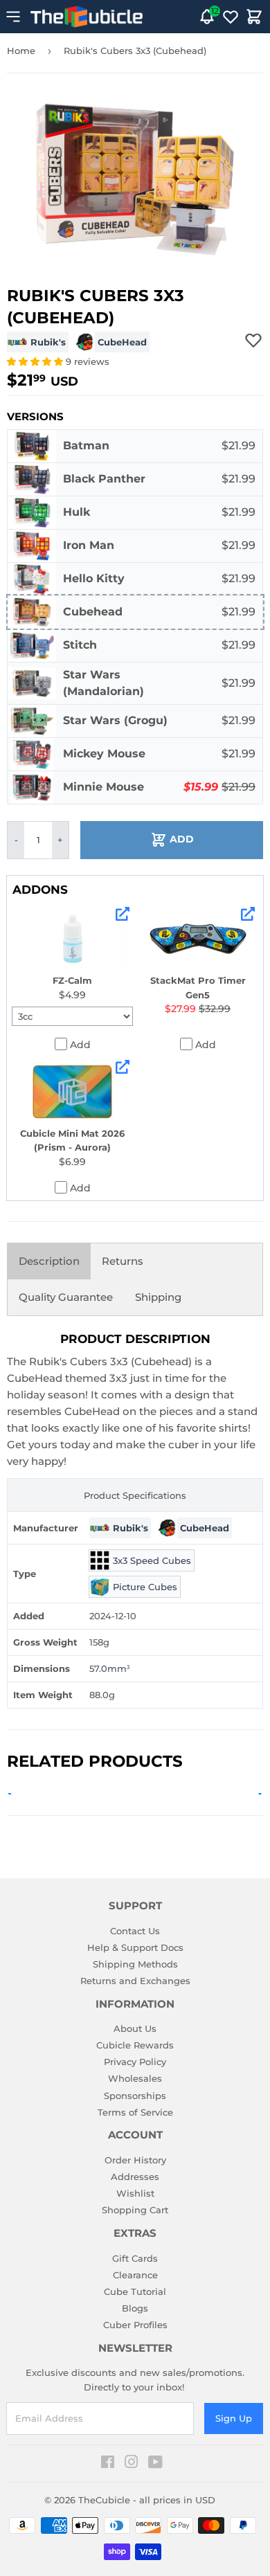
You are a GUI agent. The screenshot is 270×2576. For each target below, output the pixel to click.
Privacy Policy (135, 2062)
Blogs (135, 2308)
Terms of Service (135, 2112)
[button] (36, 361)
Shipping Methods (135, 1964)
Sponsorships (135, 2096)
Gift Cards (135, 2258)
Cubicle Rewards (135, 2045)
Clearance (135, 2275)
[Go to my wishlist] (231, 17)
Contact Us (135, 1931)
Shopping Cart (135, 2210)
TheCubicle (104, 2500)
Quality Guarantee (66, 1297)
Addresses (135, 2177)
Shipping (158, 1297)
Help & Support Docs (135, 1947)
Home (21, 51)
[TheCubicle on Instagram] (132, 2464)
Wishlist (135, 2193)
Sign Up (234, 2418)
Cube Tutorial (135, 2291)
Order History (135, 2160)
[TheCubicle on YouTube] (155, 2464)
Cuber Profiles (135, 2325)
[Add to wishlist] (253, 340)
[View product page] (123, 914)
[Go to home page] (87, 17)
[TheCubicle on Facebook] (108, 2464)
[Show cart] (254, 17)
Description (49, 1261)
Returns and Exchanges (135, 1981)
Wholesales (135, 2078)
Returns (123, 1261)
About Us (135, 2028)
